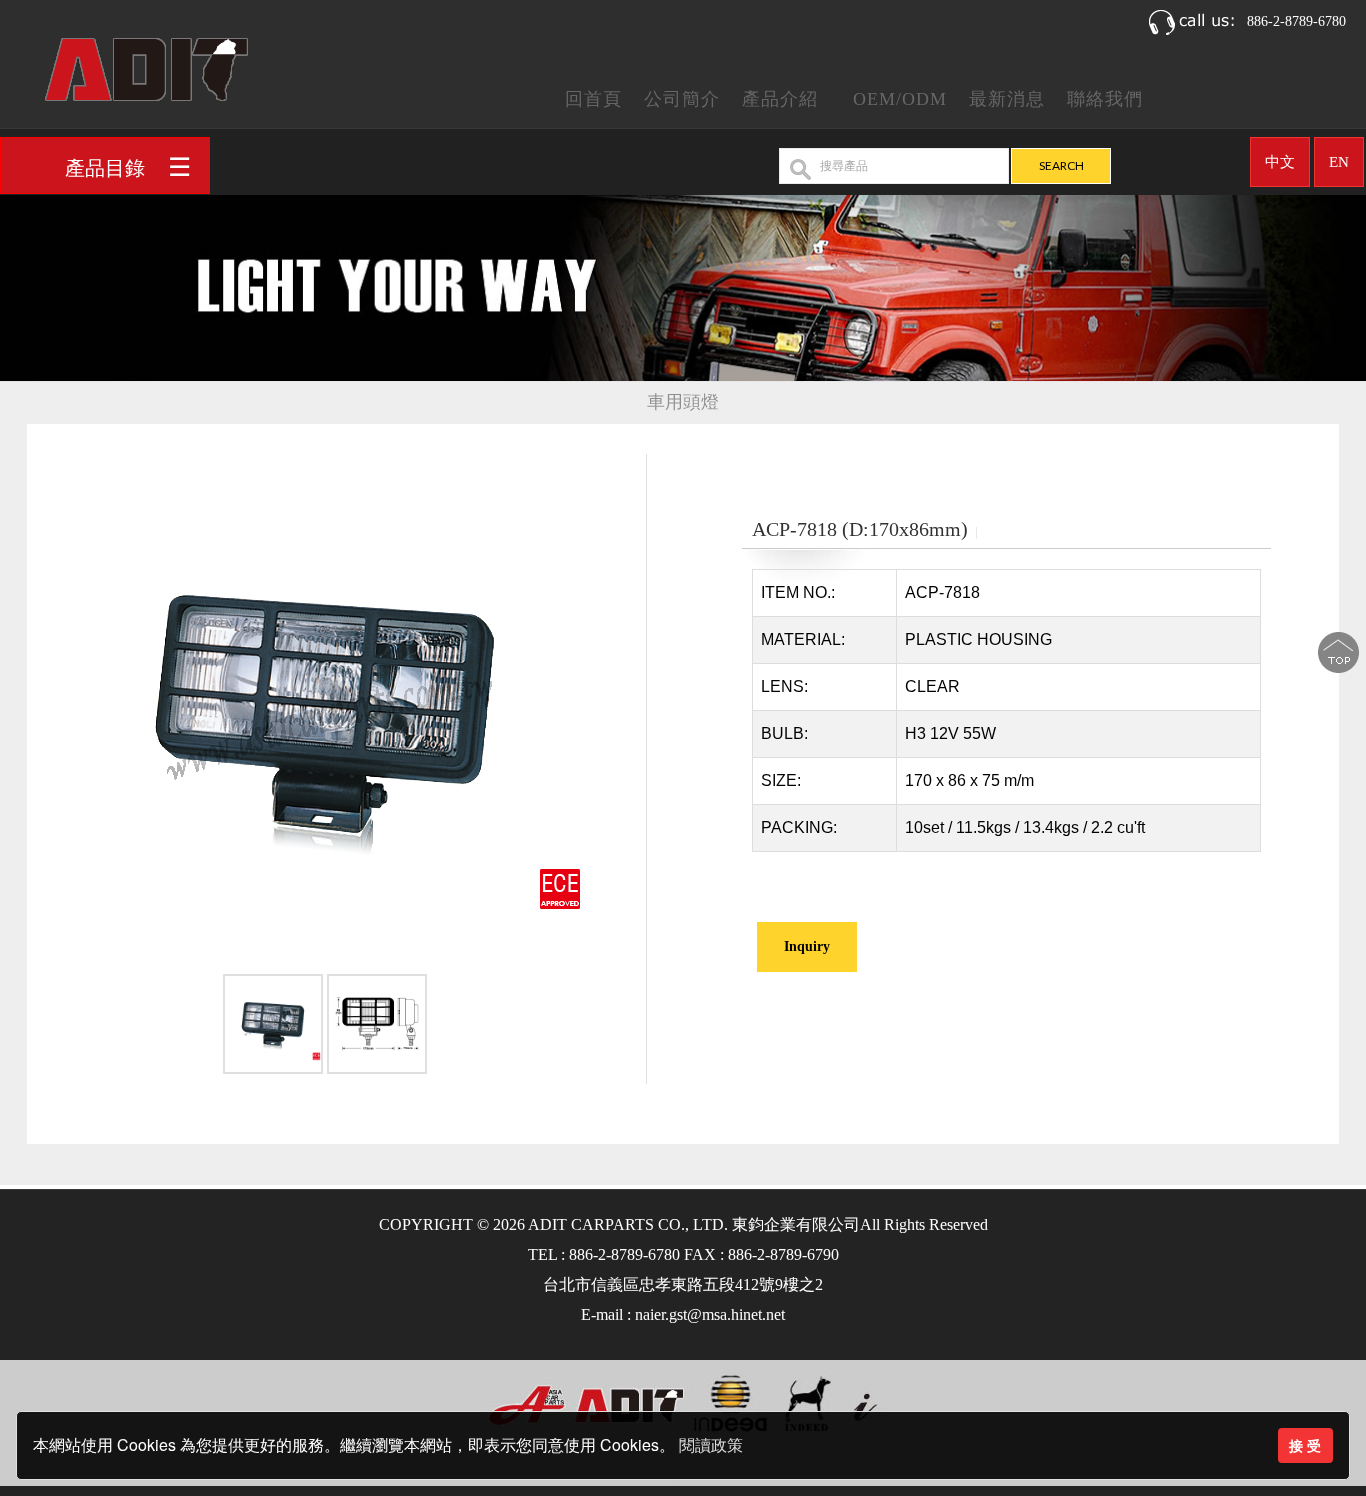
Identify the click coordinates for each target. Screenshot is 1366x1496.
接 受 (1305, 1445)
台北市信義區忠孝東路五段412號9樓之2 (683, 1284)
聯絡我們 (1105, 99)
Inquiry (807, 946)
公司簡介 (682, 99)
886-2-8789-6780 (1296, 21)
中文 (1280, 162)
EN (1339, 162)
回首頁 (593, 99)
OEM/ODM (900, 99)
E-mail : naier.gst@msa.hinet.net (683, 1314)
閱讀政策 (711, 1445)
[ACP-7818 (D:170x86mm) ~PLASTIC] (325, 712)
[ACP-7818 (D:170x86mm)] (273, 1027)
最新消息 (1007, 99)
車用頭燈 (683, 402)
